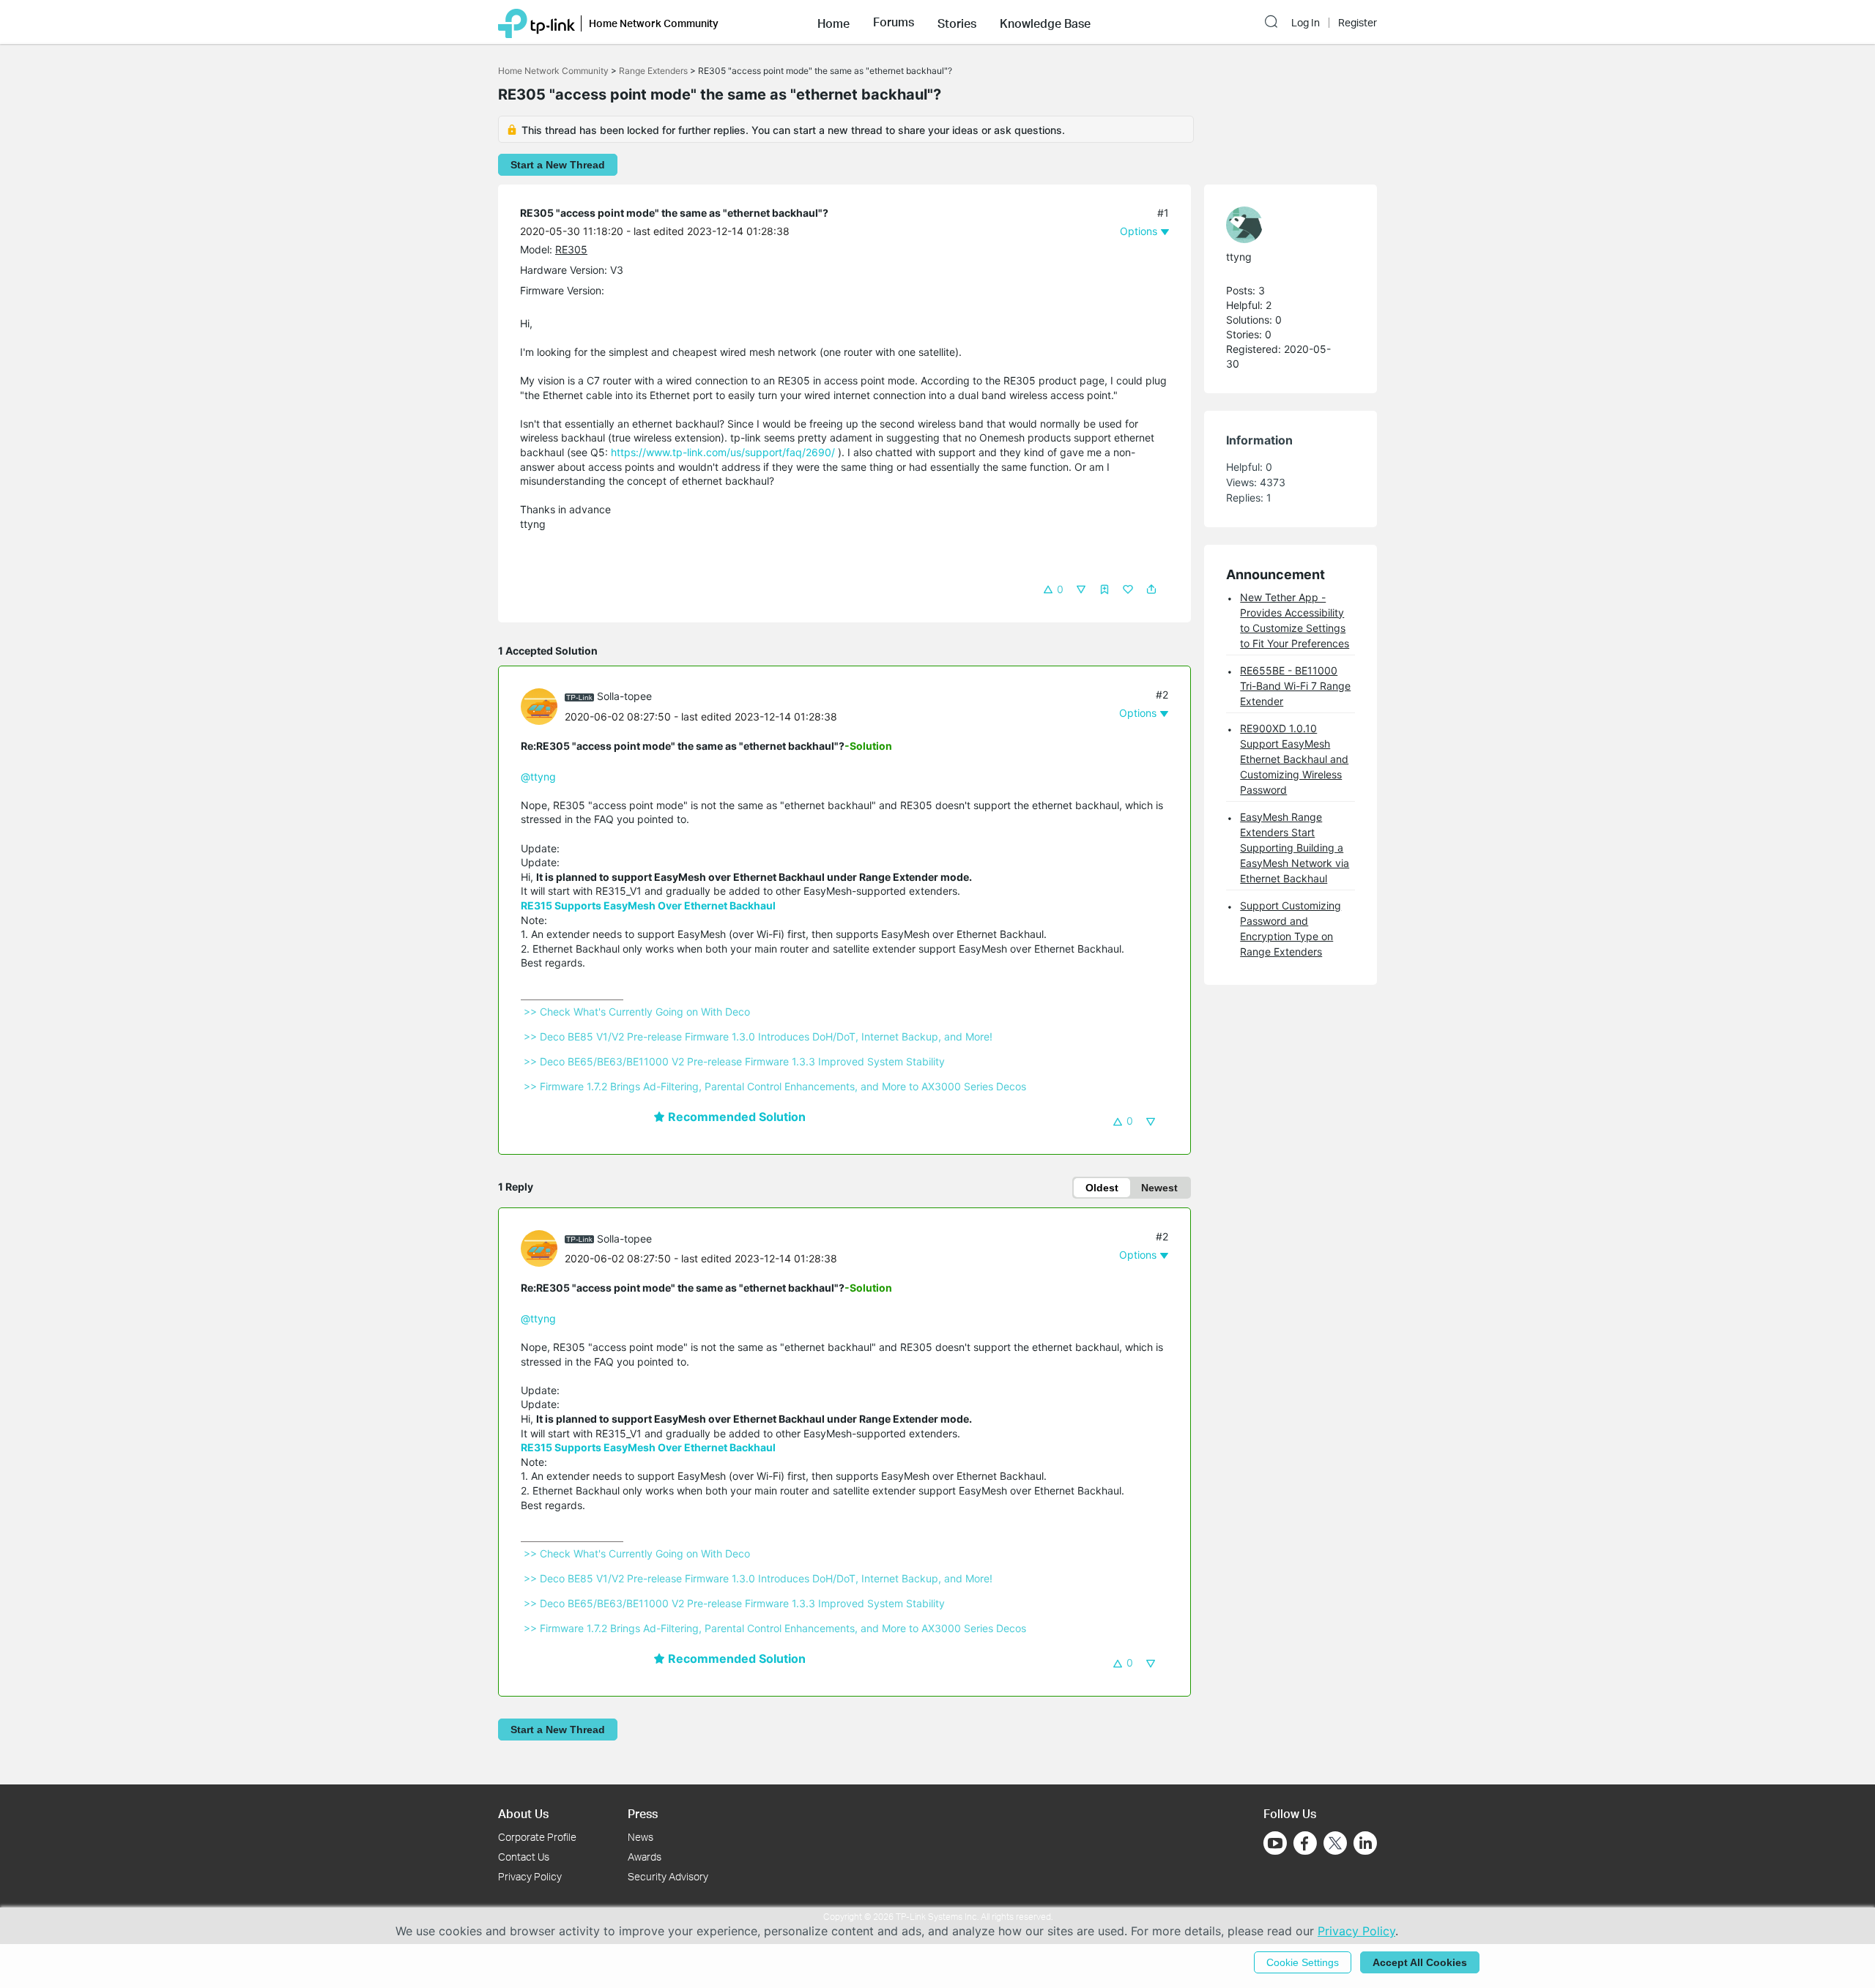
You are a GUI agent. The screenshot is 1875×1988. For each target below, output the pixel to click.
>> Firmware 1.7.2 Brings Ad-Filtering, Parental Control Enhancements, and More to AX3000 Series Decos (775, 1086)
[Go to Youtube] (1275, 1843)
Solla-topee (624, 696)
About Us (523, 1813)
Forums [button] (894, 22)
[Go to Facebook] (1305, 1843)
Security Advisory (668, 1876)
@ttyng (538, 777)
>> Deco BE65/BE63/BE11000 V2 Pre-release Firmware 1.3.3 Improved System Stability (734, 1061)
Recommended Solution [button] (735, 1117)
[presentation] (539, 707)
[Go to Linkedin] (1365, 1843)
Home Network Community (553, 71)
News (641, 1837)
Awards (645, 1857)
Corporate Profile (537, 1837)
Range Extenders (653, 71)
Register (1358, 23)
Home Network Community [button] (654, 23)
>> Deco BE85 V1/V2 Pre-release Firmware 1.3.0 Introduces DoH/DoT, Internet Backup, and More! (758, 1036)
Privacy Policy (530, 1876)
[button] (833, 22)
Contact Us (524, 1857)
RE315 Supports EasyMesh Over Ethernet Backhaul (648, 905)
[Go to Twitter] (1335, 1844)
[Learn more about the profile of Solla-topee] (543, 705)
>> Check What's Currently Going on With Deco (637, 1012)
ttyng (1239, 257)
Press (643, 1813)
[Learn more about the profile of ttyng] (1283, 225)
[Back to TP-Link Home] (536, 22)
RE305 (571, 249)
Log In (1306, 23)
